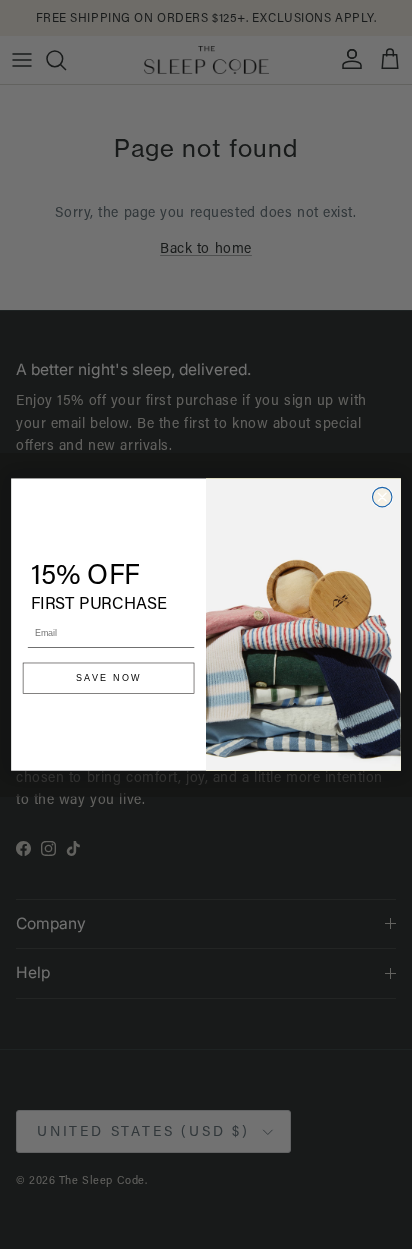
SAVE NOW (109, 677)
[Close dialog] (381, 496)
